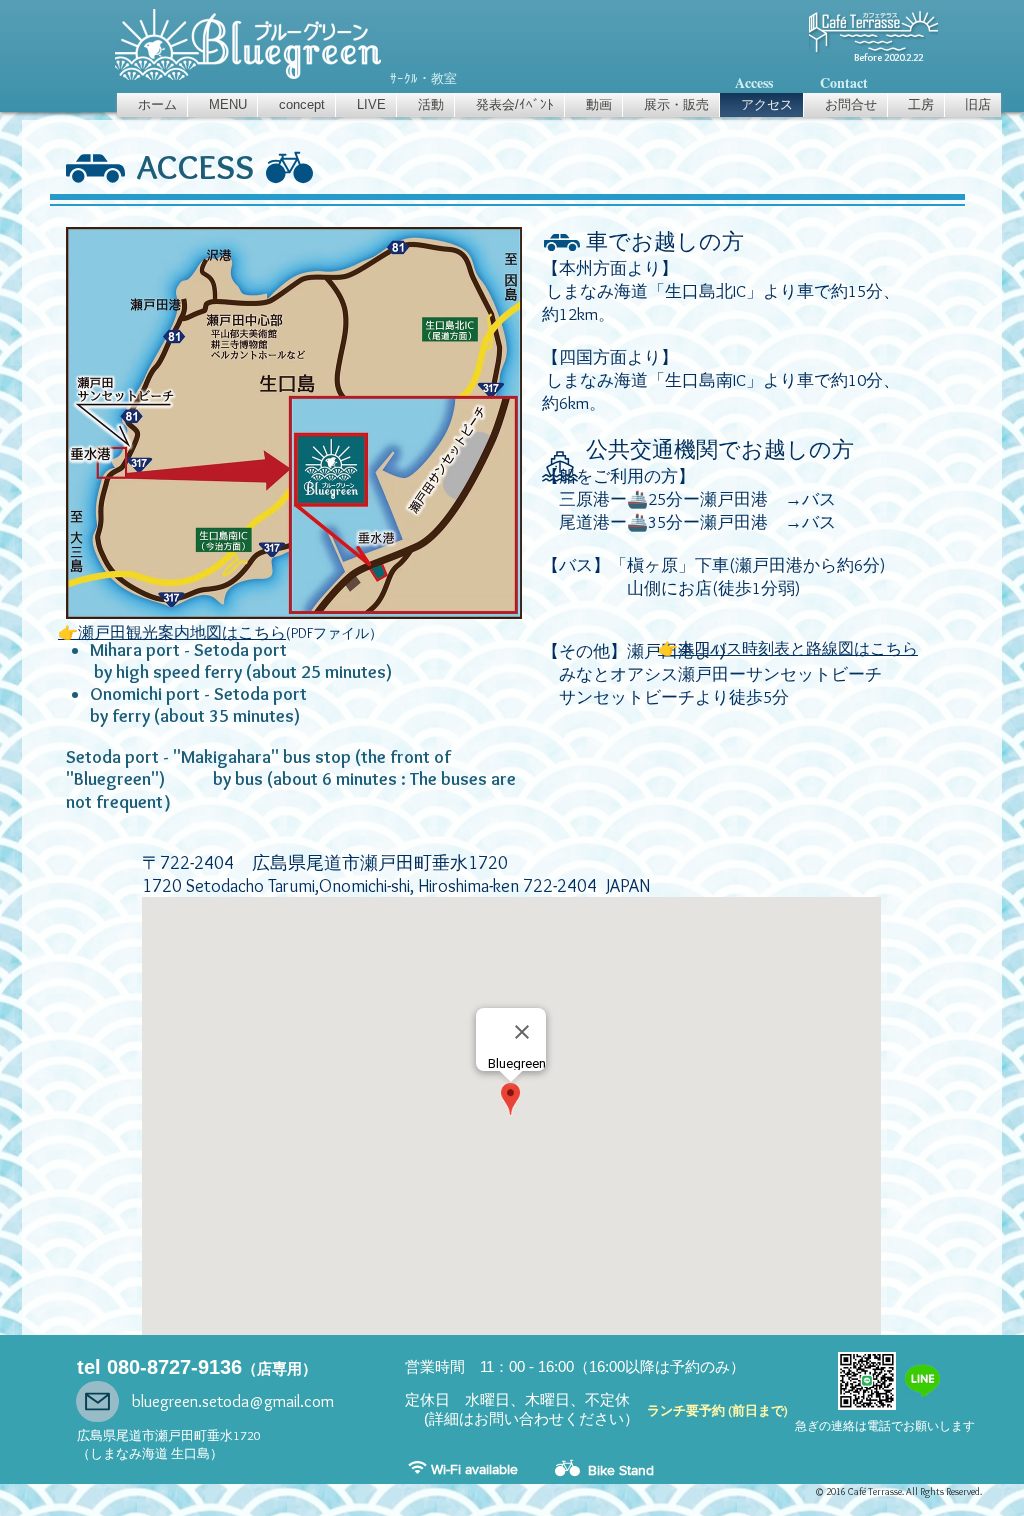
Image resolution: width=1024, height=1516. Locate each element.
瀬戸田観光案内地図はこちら (182, 632)
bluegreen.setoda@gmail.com (233, 1401)
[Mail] (97, 1401)
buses (464, 779)
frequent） (138, 802)
